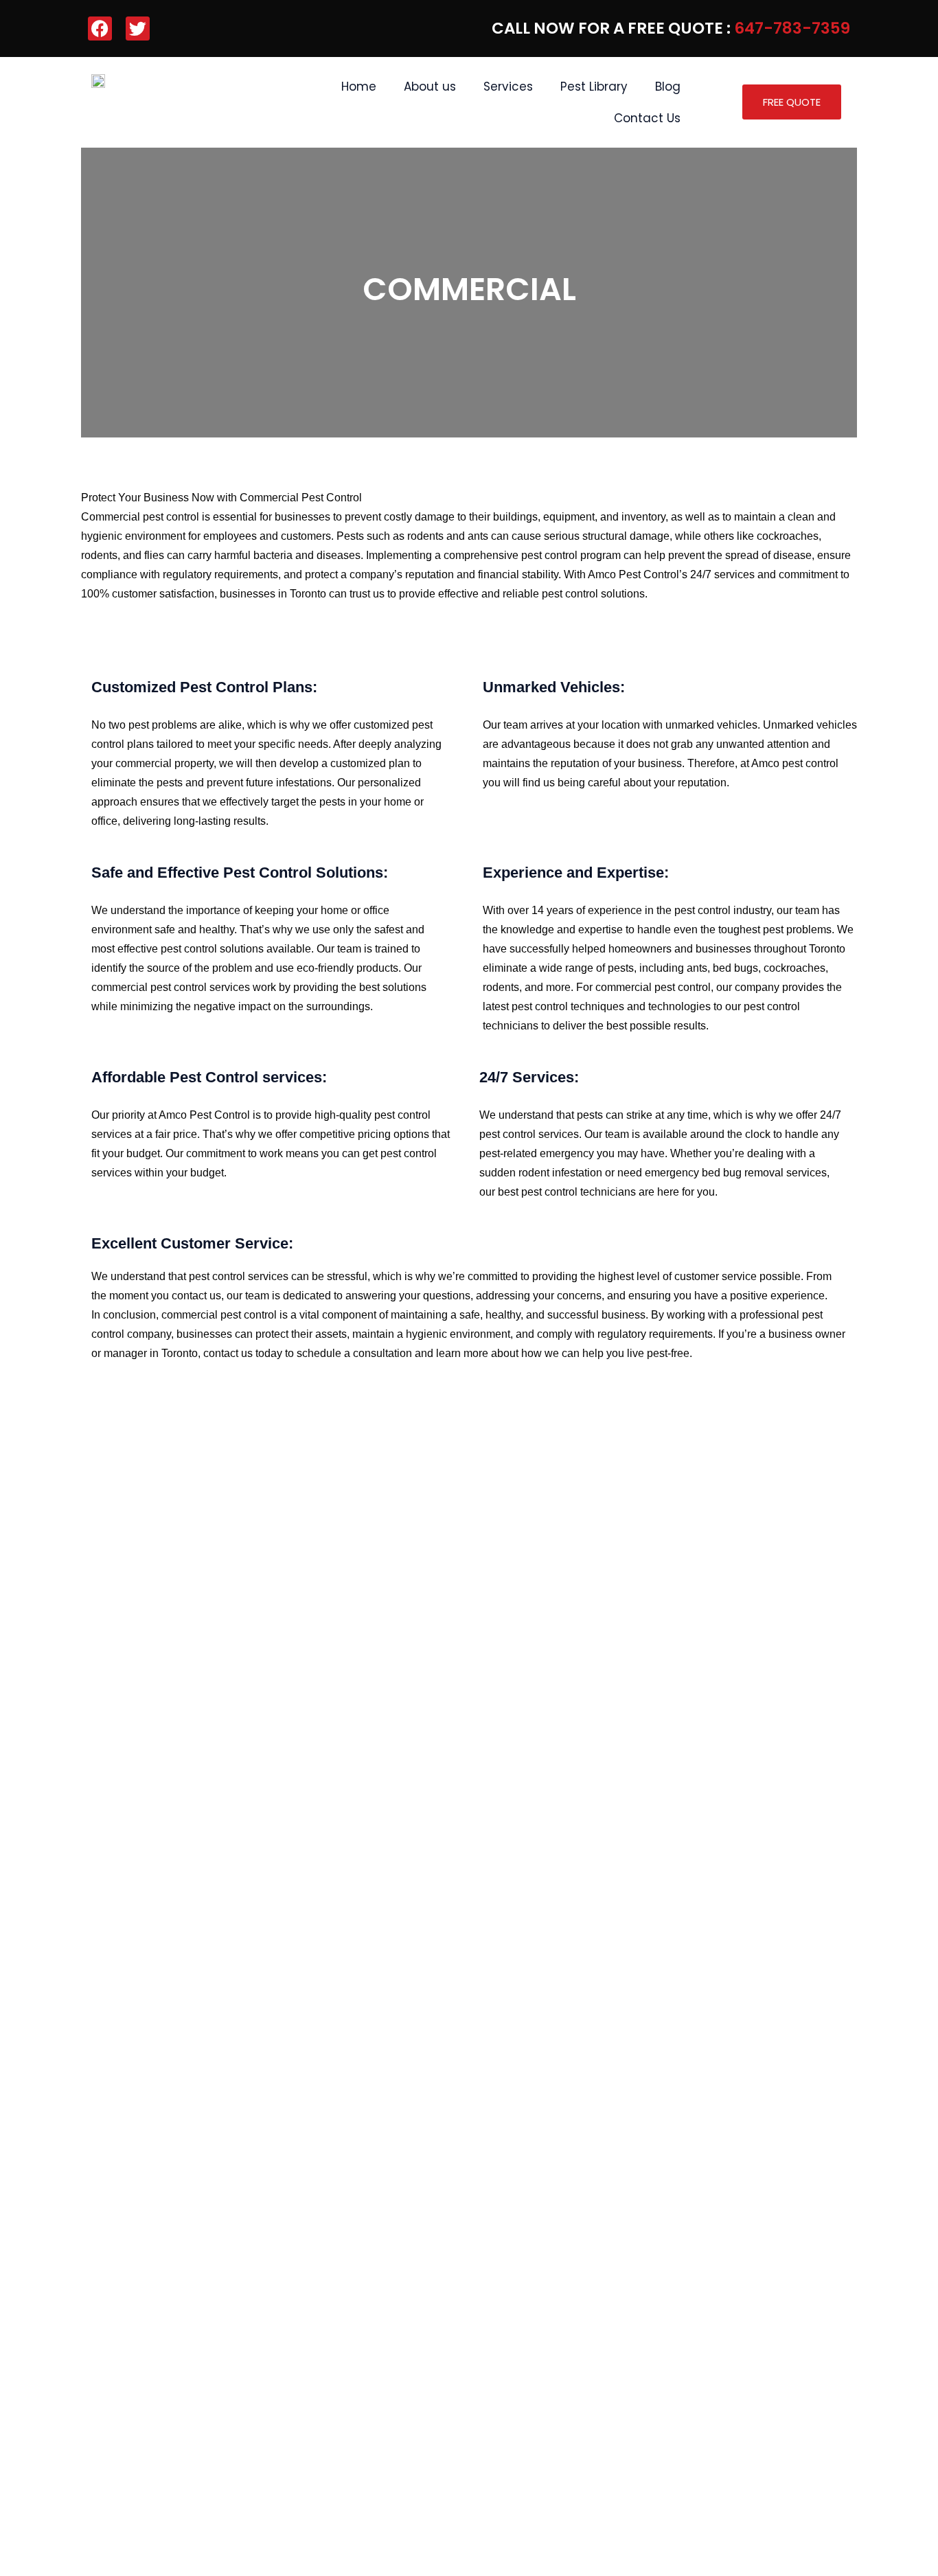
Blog (668, 87)
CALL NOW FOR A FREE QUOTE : (671, 28)
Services (508, 87)
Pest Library (594, 87)
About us (430, 87)
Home (359, 87)
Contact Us (647, 118)
